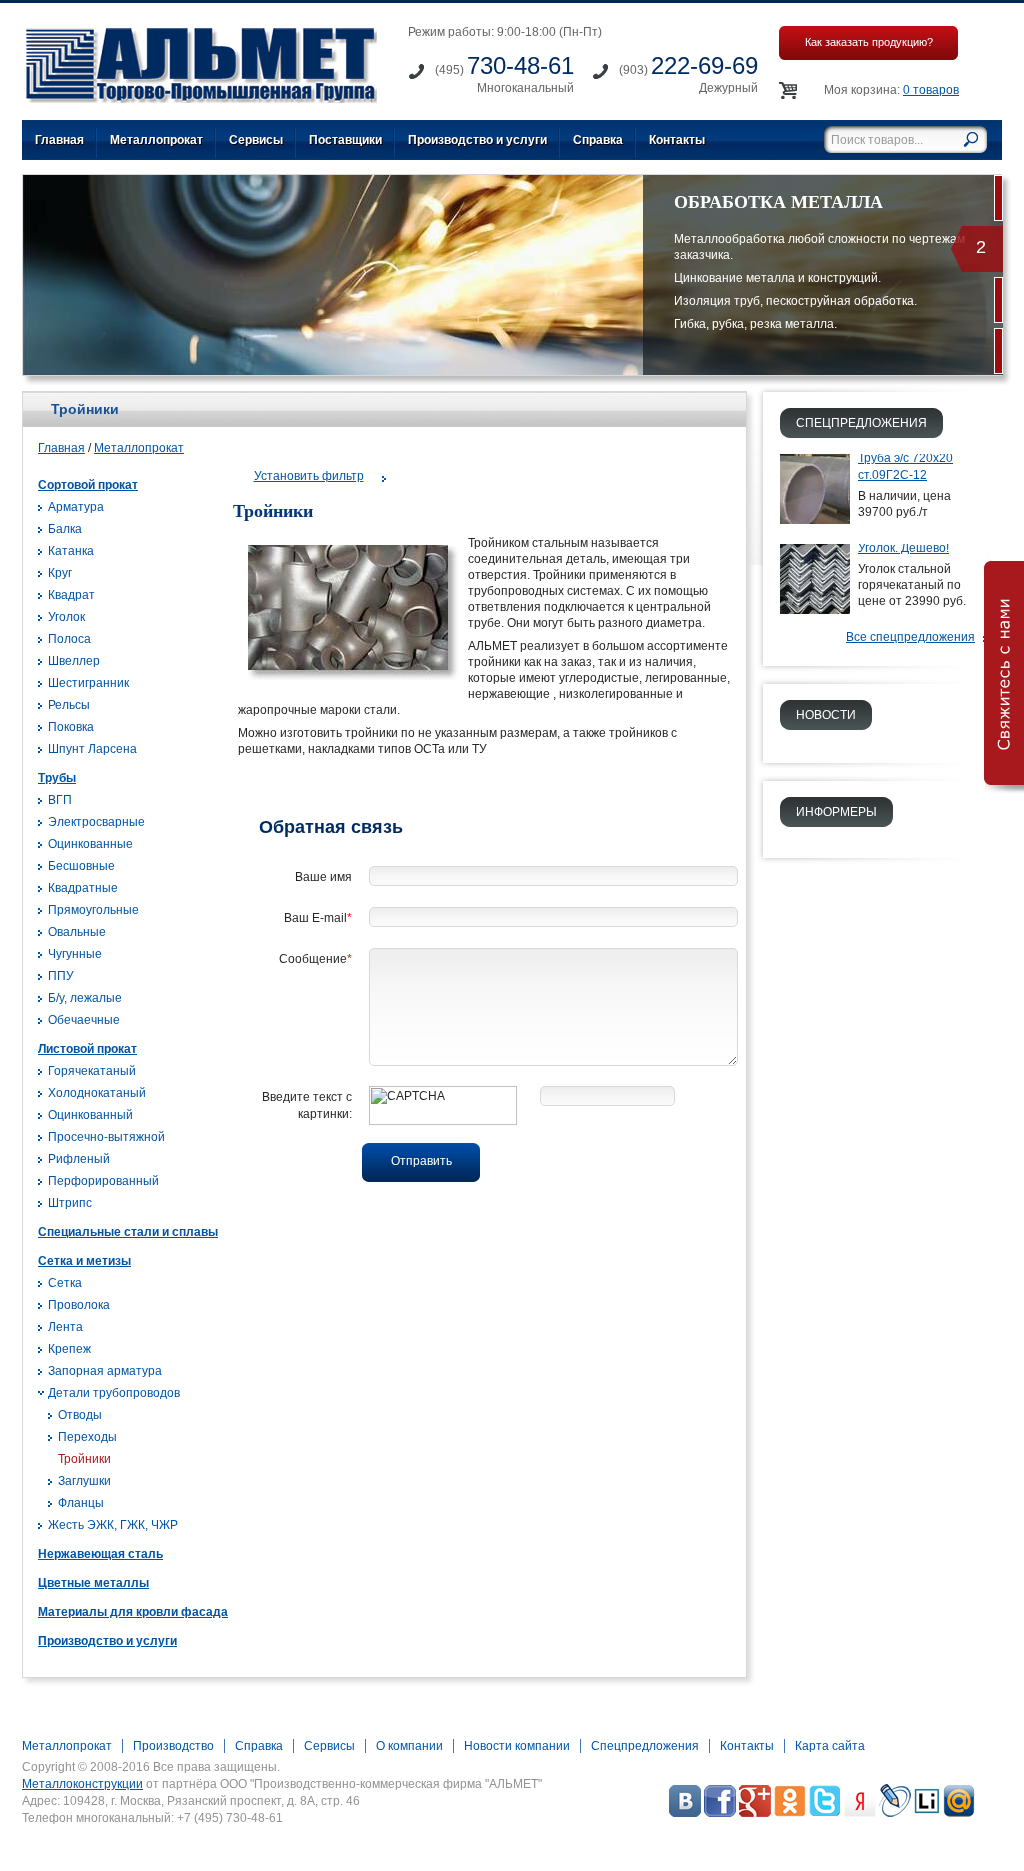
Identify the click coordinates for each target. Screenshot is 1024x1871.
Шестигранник (88, 683)
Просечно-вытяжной (106, 1137)
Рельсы (69, 705)
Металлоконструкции (82, 1784)
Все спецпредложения (910, 637)
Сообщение (315, 959)
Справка (598, 140)
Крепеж (69, 1349)
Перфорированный (103, 1181)
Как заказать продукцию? (869, 42)
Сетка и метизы (84, 1261)
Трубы (57, 778)
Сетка (65, 1283)
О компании (409, 1746)
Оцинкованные (90, 844)
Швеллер (74, 661)
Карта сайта (830, 1746)
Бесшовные (81, 866)
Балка (65, 529)
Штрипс (70, 1203)
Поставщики (345, 140)
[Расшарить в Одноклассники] (790, 1813)
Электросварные (96, 822)
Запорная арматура (105, 1371)
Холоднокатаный (97, 1093)
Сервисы (256, 140)
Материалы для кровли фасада (133, 1612)
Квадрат (71, 595)
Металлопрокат (156, 140)
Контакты (677, 140)
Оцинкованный (90, 1115)
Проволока (79, 1305)
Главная (59, 140)
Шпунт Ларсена (92, 749)
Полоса (69, 639)
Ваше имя (323, 877)
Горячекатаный (92, 1071)
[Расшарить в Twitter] (825, 1813)
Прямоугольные (93, 910)
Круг (60, 573)
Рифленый (79, 1159)
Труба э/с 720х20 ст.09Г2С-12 (905, 466)
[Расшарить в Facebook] (720, 1813)
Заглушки (84, 1481)
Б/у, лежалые (85, 998)
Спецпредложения (645, 1746)
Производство (173, 1746)
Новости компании (517, 1746)
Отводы (80, 1415)
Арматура (76, 507)
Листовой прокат (87, 1049)
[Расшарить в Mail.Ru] (959, 1813)
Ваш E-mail (318, 918)
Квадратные (83, 888)
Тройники (84, 1459)
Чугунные (75, 954)
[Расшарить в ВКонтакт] (685, 1813)
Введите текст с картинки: (307, 1105)
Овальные (77, 932)
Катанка (71, 551)
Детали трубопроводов (114, 1393)
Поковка (71, 727)
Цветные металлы (93, 1583)
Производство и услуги (477, 140)
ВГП (60, 800)
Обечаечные (84, 1020)
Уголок (66, 617)
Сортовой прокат (88, 485)
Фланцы (81, 1503)
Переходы (87, 1437)
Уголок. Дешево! (903, 548)
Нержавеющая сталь (100, 1554)
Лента (65, 1327)
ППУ (61, 976)
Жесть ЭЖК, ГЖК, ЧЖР (113, 1525)
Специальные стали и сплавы (128, 1232)
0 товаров (931, 90)
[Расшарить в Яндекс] (860, 1813)
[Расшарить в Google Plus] (755, 1813)
